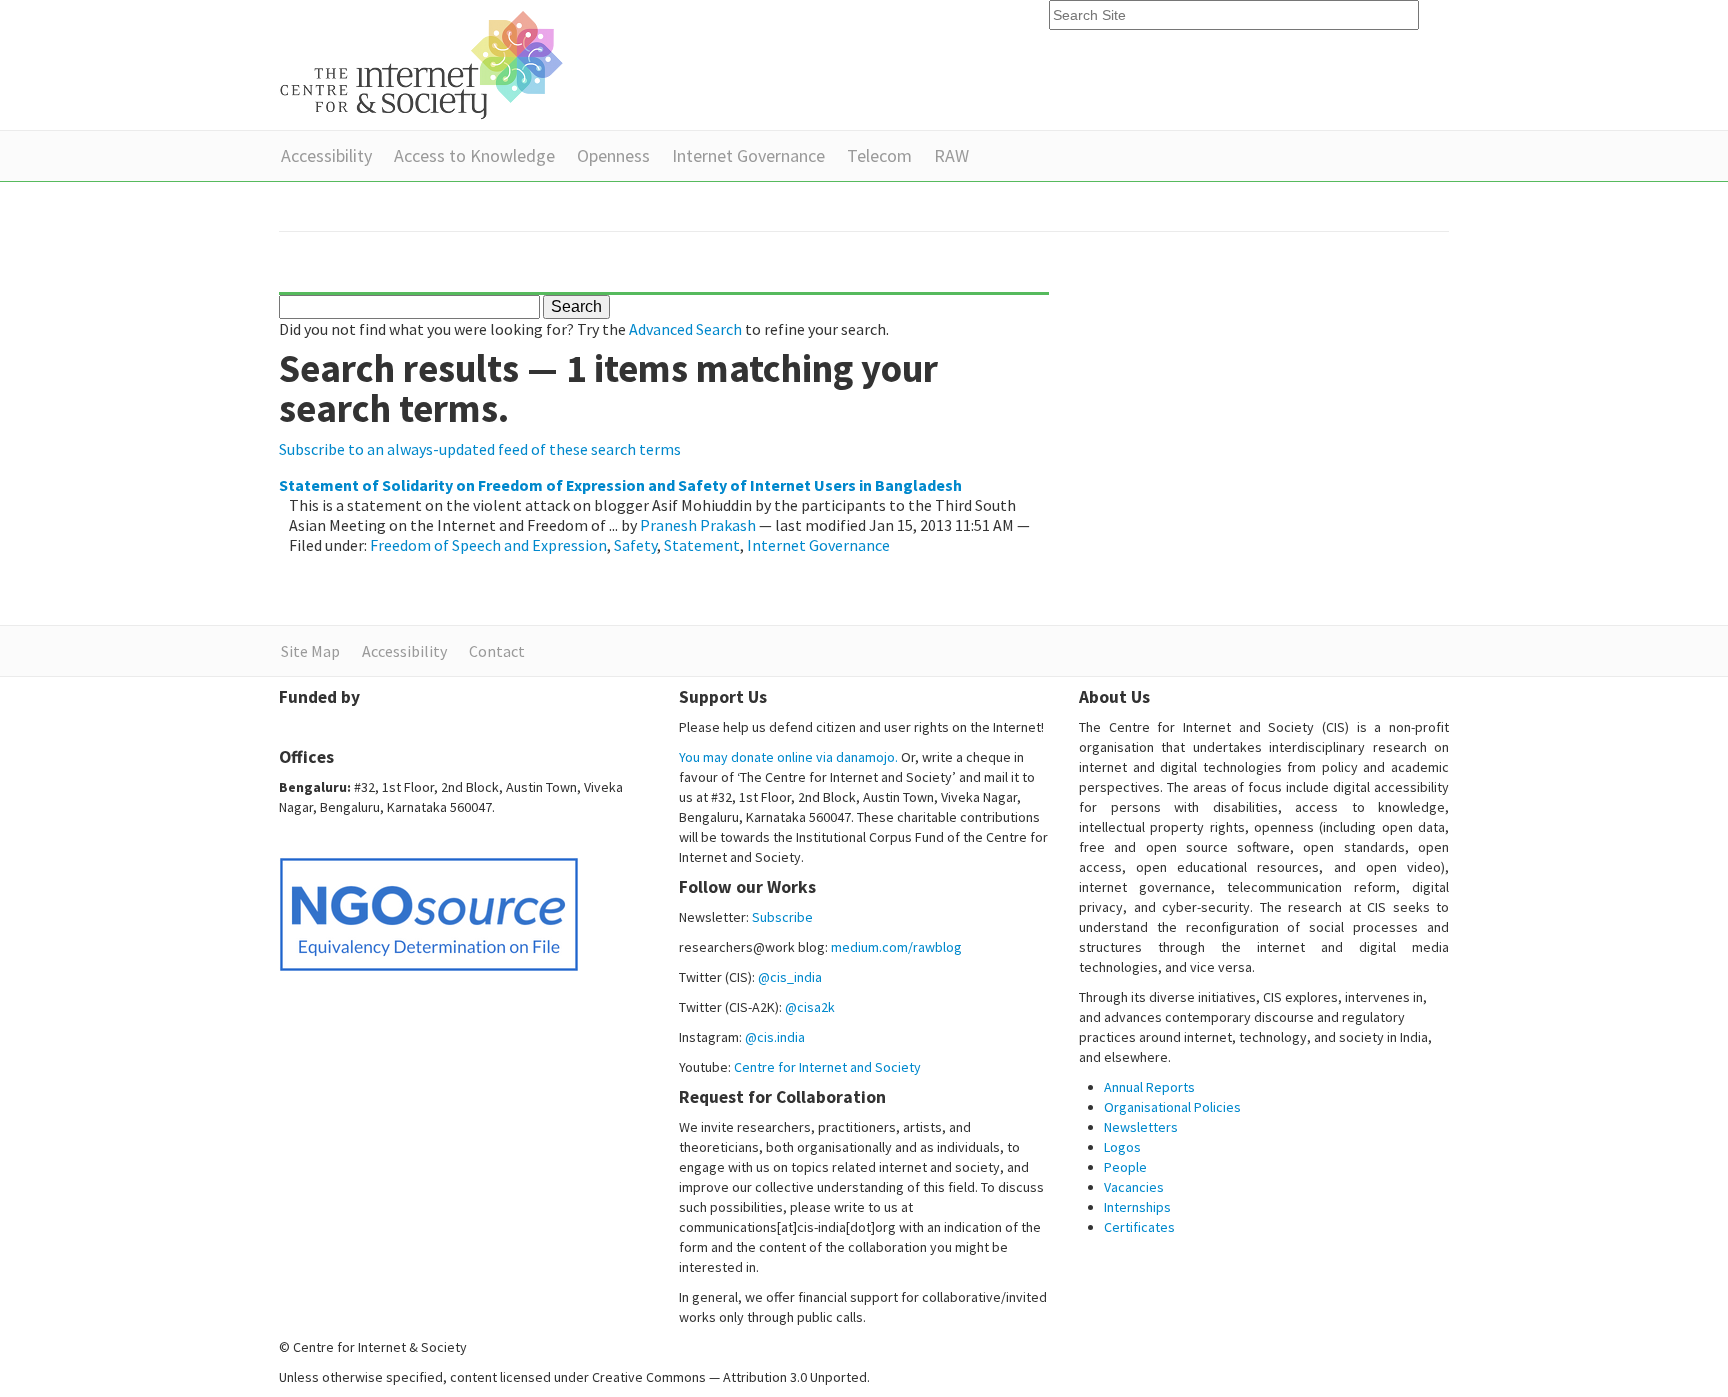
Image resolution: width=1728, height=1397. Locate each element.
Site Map (310, 651)
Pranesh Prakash (698, 525)
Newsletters (1141, 1127)
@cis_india (790, 977)
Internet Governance (748, 155)
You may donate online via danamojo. (788, 757)
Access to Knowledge (474, 155)
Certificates (1139, 1227)
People (1125, 1167)
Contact (497, 651)
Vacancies (1134, 1187)
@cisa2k (810, 1007)
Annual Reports (1149, 1087)
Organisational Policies (1172, 1107)
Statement (702, 545)
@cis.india (775, 1037)
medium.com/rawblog (896, 947)
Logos (1122, 1147)
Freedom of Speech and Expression (488, 545)
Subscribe (782, 917)
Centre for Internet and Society (827, 1067)
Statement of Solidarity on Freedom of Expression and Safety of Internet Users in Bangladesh (620, 485)
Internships (1137, 1207)
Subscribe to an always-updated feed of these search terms (480, 449)
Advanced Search (685, 329)
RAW (951, 155)
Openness (613, 155)
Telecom (879, 155)
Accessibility (326, 155)
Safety (635, 545)
